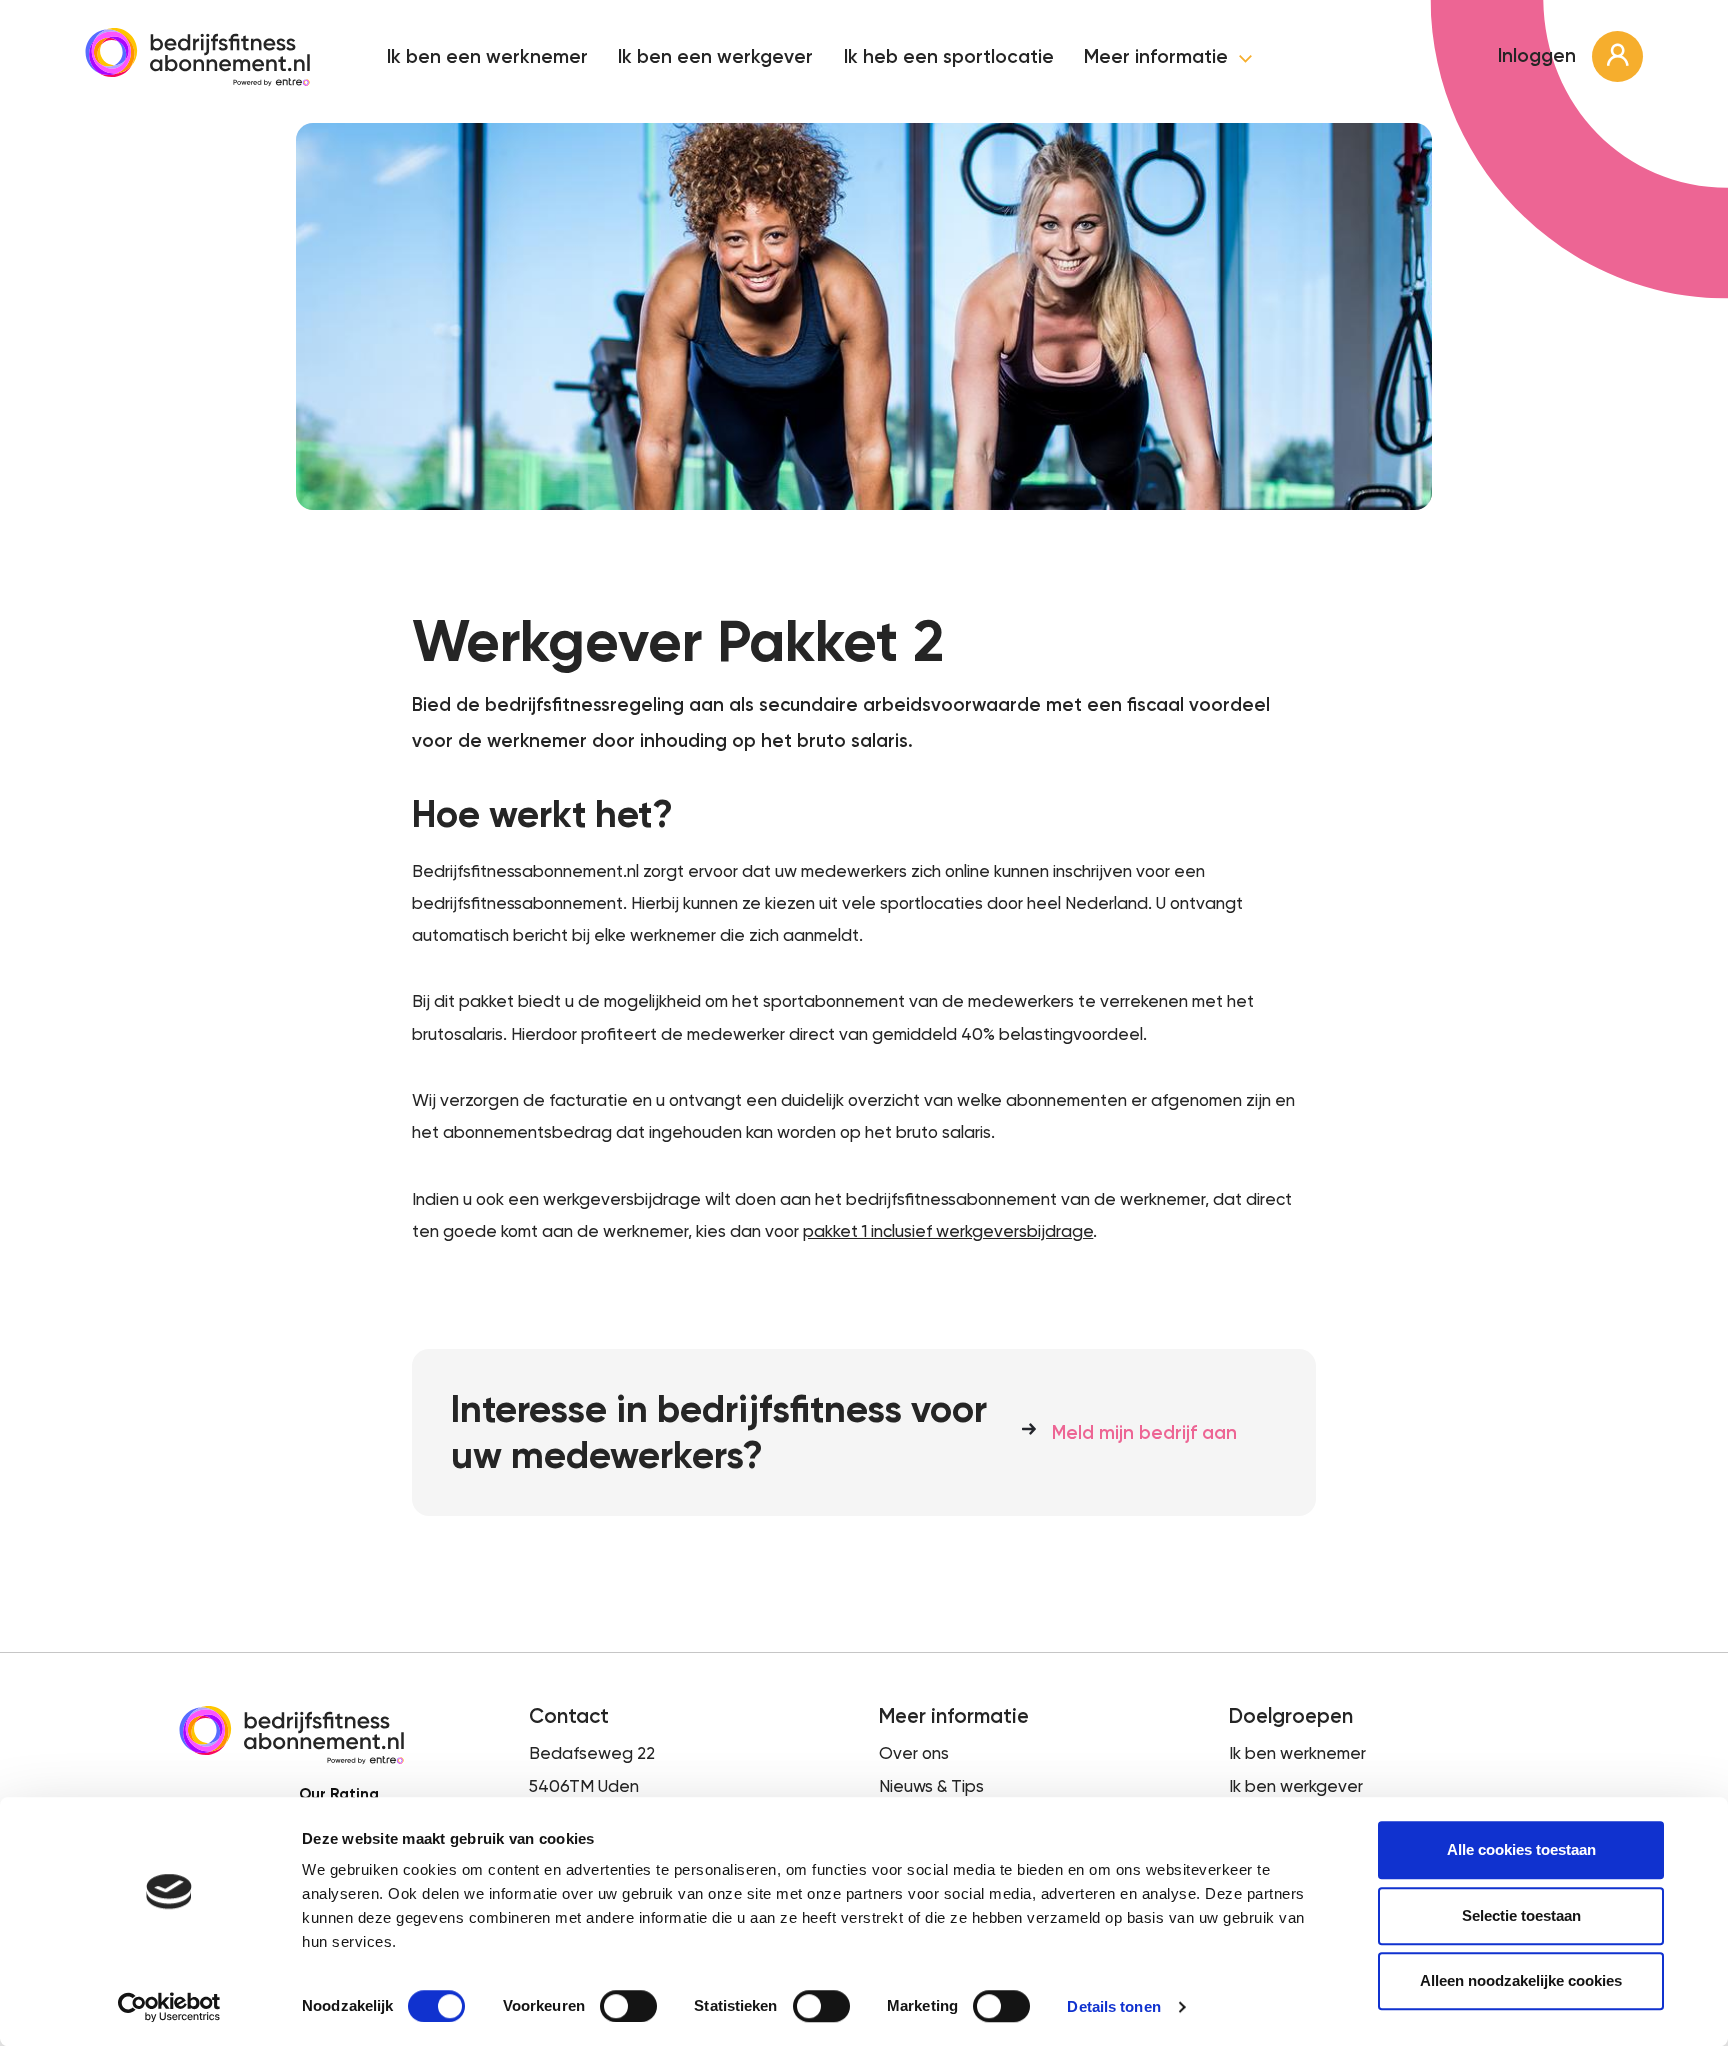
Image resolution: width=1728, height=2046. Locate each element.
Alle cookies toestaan (1521, 1849)
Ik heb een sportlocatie (949, 56)
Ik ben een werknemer (487, 56)
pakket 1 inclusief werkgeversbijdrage (948, 1231)
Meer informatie (1158, 57)
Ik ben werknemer (1297, 1753)
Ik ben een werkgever (715, 56)
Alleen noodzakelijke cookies (1521, 1980)
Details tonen (1113, 2006)
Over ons (914, 1753)
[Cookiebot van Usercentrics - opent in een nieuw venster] (169, 2007)
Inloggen (1539, 55)
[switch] (628, 2006)
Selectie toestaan (1521, 1915)
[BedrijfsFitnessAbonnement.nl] (197, 57)
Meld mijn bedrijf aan (1144, 1432)
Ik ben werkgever (1296, 1786)
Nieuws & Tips (931, 1786)
